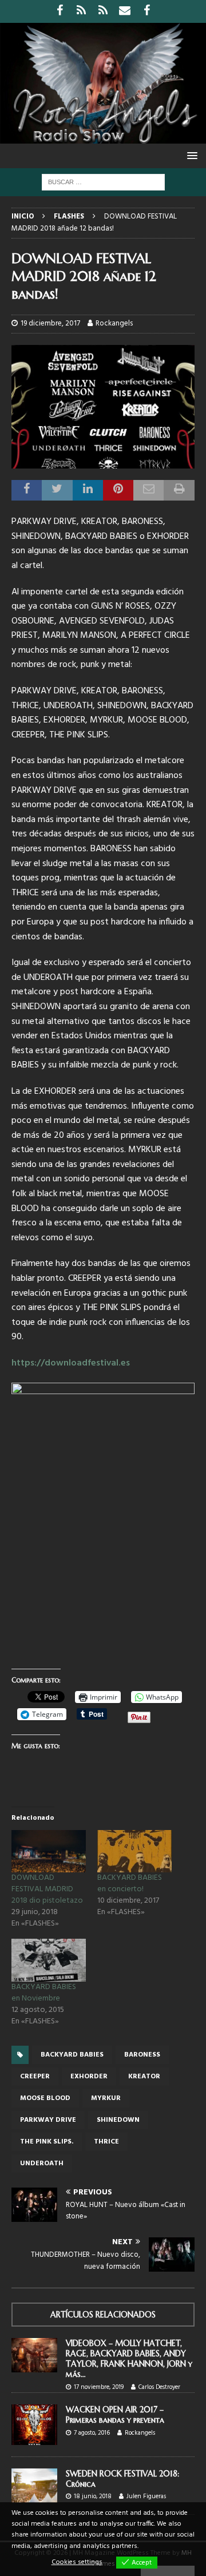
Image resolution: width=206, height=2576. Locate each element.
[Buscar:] (103, 182)
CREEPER (35, 2077)
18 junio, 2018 (93, 2496)
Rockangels (114, 324)
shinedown (118, 2120)
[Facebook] (60, 11)
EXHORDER (89, 2077)
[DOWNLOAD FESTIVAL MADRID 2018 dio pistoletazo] (49, 1851)
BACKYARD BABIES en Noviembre (44, 1993)
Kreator (144, 2077)
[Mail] (125, 11)
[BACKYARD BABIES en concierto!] (134, 1851)
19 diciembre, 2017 (50, 324)
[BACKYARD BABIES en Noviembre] (49, 1960)
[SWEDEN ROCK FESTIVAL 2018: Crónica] (34, 2486)
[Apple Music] (103, 11)
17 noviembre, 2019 (99, 2387)
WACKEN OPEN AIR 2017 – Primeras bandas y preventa (115, 2415)
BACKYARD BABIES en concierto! (130, 1884)
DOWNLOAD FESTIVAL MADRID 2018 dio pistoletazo (47, 1889)
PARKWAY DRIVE (48, 2120)
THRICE (106, 2142)
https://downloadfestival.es (71, 1363)
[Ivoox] (82, 11)
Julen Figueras (146, 2496)
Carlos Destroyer (159, 2387)
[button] (190, 155)
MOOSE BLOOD (45, 2098)
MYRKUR (106, 2098)
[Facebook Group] (147, 11)
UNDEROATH (42, 2164)
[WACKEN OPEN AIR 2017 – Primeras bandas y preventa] (34, 2424)
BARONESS (142, 2055)
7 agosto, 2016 (92, 2433)
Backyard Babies (72, 2055)
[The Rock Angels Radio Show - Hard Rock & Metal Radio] (103, 137)
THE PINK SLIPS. (47, 2142)
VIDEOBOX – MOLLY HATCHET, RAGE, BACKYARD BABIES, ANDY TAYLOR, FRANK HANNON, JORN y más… (129, 2359)
